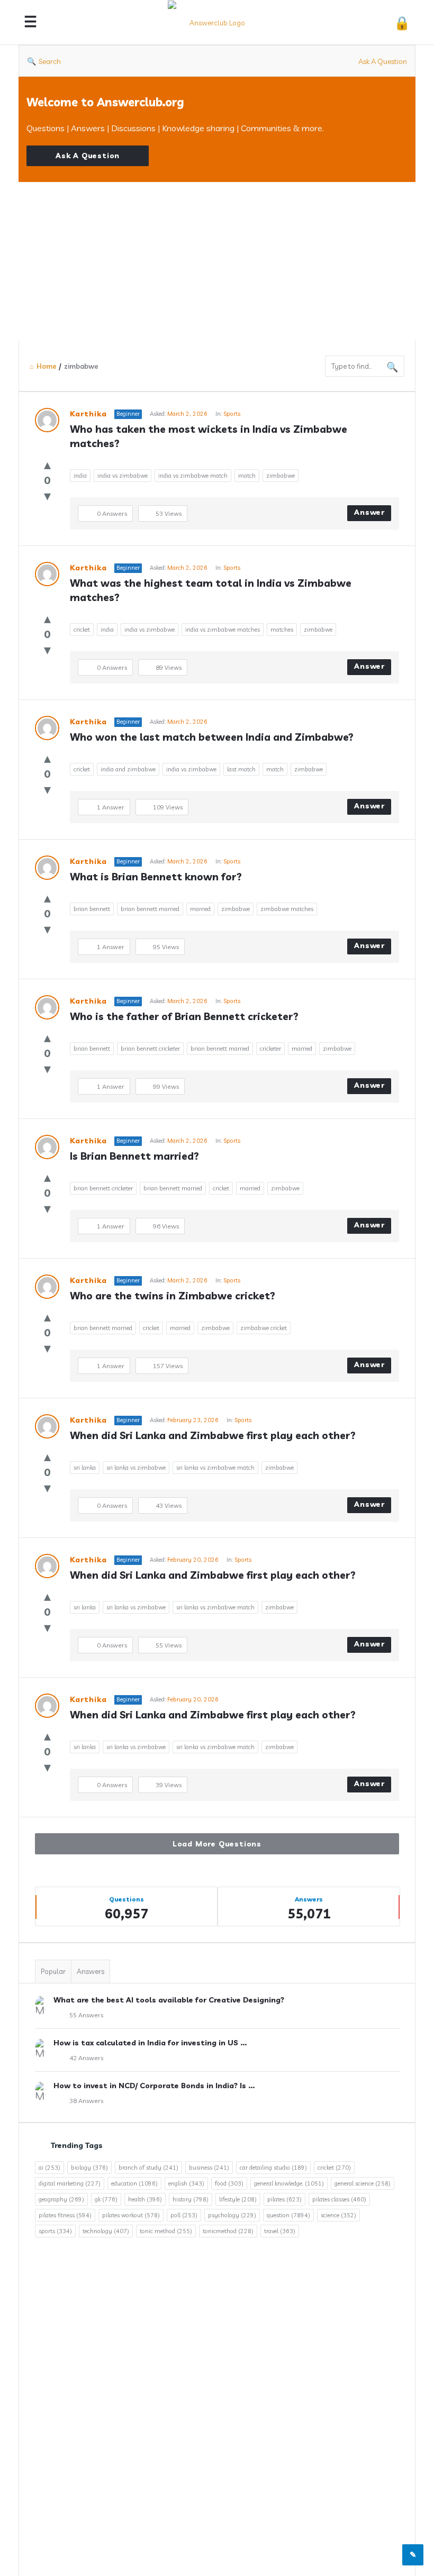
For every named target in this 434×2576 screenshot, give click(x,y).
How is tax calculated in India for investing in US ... (150, 2043)
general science (363, 2183)
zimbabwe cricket (264, 1328)
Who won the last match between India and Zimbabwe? (212, 737)
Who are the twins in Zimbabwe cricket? (173, 1296)
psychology (232, 2215)
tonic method (166, 2231)
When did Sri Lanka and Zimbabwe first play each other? (213, 1435)
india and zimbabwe (128, 769)
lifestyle (238, 2199)
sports (55, 2231)
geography (61, 2199)
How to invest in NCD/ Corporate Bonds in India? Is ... (154, 2086)
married (200, 909)
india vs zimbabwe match (193, 476)
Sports (232, 414)
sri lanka (85, 1468)
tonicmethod (228, 2231)
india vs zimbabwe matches (223, 630)
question (288, 2215)
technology (106, 2231)
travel (280, 2231)
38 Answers (86, 2101)
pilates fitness (65, 2215)
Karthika (88, 414)
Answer (369, 512)
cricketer (270, 1049)
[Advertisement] (217, 261)
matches (282, 630)
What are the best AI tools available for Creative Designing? (169, 2000)
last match (241, 769)
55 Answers (86, 2015)
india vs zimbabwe (123, 476)
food (229, 2183)
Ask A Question (383, 61)
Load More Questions (217, 1844)
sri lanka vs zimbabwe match (215, 1468)
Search (50, 61)
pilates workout (131, 2215)
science (338, 2215)
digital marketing (70, 2183)
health (145, 2199)
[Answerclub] (218, 22)
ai (49, 2168)
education (134, 2183)
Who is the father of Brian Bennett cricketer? (184, 1016)
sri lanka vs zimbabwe (136, 1468)
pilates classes (339, 2199)
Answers (91, 1971)
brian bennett (92, 909)
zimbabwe (281, 476)
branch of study (148, 2168)
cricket (82, 630)
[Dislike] (47, 495)
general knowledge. (289, 2183)
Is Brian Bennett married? (134, 1156)
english (186, 2183)
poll (184, 2215)
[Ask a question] (413, 2555)
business (209, 2168)
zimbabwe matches (287, 909)
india (80, 476)
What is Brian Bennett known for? (156, 877)
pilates (284, 2199)
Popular (53, 1971)
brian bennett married (150, 909)
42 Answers (86, 2058)
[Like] (47, 464)
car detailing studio (273, 2168)
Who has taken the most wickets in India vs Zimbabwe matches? (210, 436)
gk (106, 2199)
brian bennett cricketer (150, 1049)
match (247, 476)
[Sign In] (402, 22)
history (191, 2199)
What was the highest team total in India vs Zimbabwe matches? (212, 590)
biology (89, 2168)
